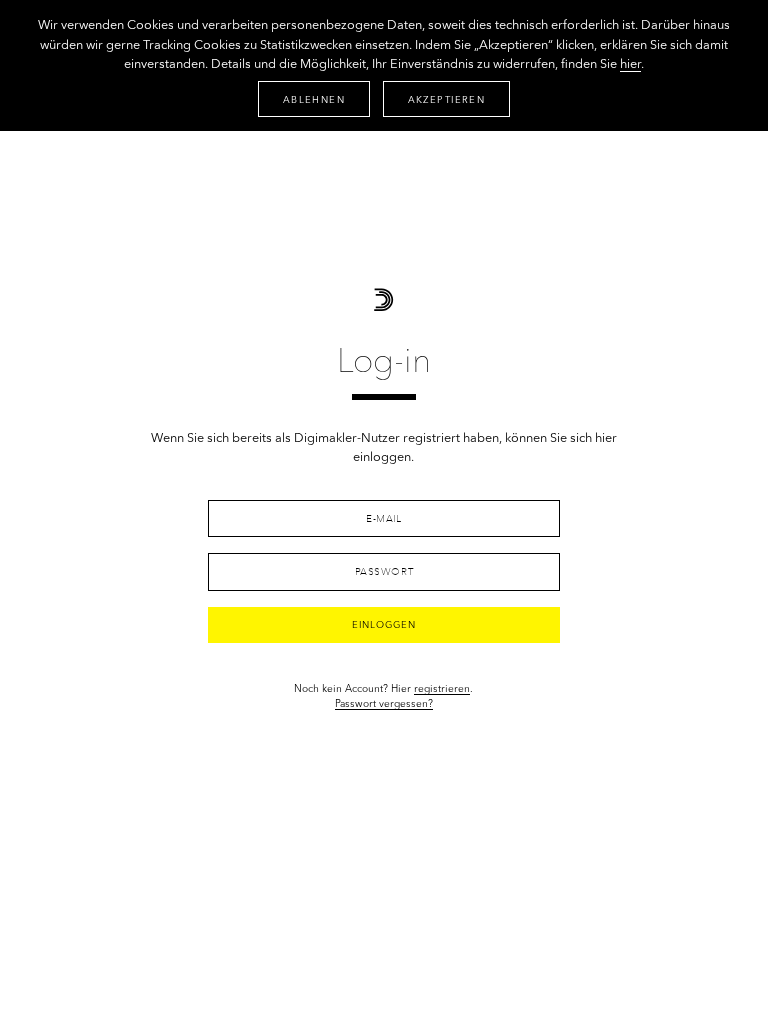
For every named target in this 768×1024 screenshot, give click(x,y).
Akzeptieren (447, 100)
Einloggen (384, 625)
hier (630, 64)
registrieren (442, 689)
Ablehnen (314, 100)
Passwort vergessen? (384, 704)
